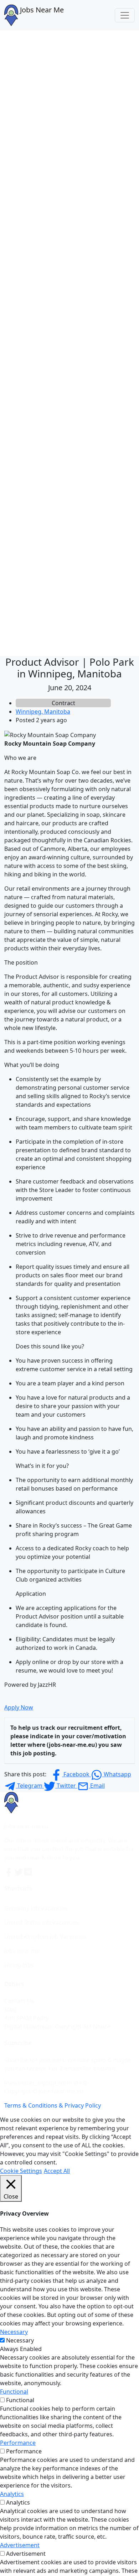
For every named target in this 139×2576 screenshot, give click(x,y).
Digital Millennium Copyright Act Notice (57, 2027)
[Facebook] (9, 1872)
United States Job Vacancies (42, 1922)
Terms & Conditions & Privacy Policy (53, 2105)
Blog (10, 2009)
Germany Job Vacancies (36, 1908)
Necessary (20, 2340)
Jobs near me (22, 1951)
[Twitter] (19, 1872)
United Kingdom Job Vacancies (45, 1937)
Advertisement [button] (20, 2545)
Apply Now (19, 1707)
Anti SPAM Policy (27, 2018)
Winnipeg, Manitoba (43, 712)
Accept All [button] (57, 2171)
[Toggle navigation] (125, 15)
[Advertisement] (69, 103)
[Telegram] (29, 1872)
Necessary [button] (14, 2332)
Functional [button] (14, 2392)
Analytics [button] (12, 2494)
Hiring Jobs (19, 1965)
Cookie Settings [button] (21, 2171)
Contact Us (19, 2001)
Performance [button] (18, 2443)
